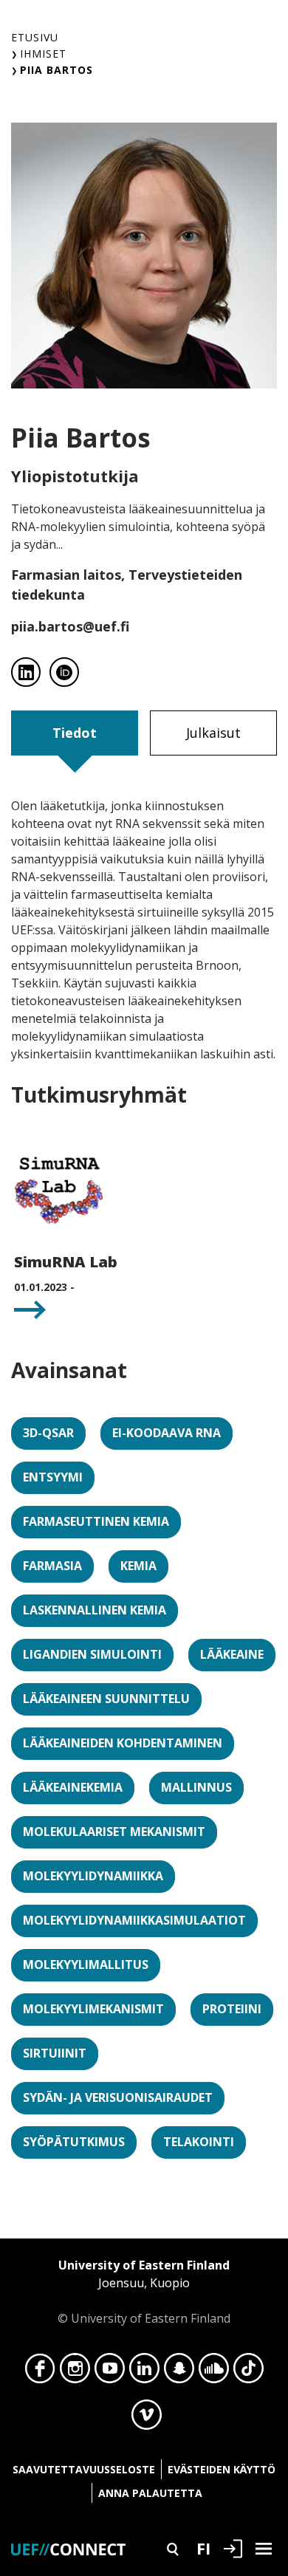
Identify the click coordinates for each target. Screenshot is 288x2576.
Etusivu (35, 37)
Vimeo (147, 2419)
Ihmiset (43, 54)
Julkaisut (213, 733)
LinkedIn (144, 2372)
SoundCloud (214, 2372)
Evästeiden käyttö (222, 2469)
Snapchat (179, 2372)
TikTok (248, 2372)
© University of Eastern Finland (144, 2292)
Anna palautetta (150, 2493)
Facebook (40, 2372)
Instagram (75, 2372)
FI (203, 2548)
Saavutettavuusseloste (84, 2469)
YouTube (110, 2372)
